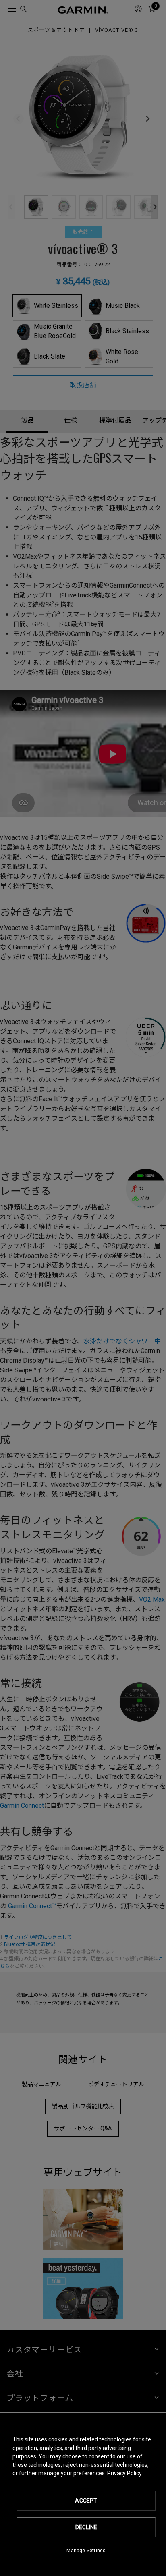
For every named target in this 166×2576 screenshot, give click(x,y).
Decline (86, 2527)
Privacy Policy (124, 2473)
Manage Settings (86, 2551)
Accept (86, 2501)
